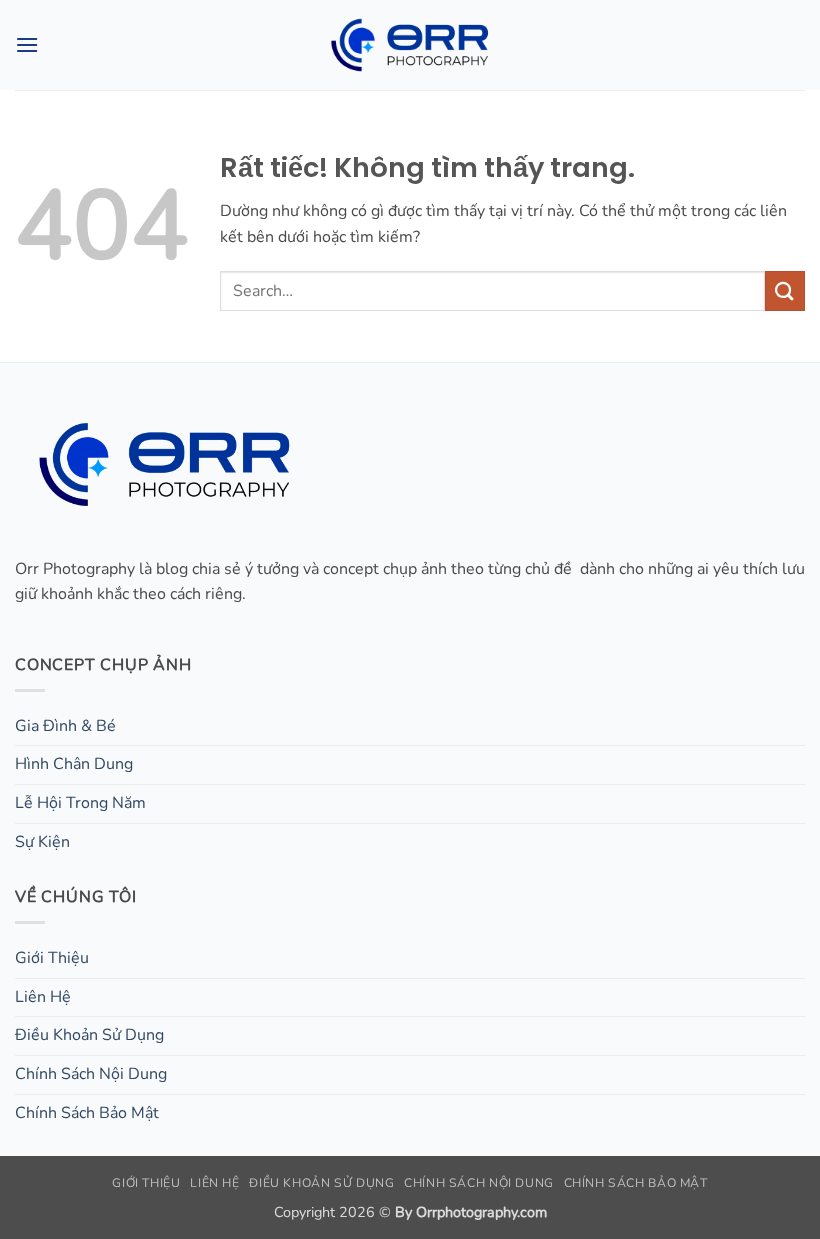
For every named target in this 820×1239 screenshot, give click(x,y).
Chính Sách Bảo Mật (87, 1113)
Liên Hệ (43, 997)
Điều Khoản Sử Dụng (89, 1035)
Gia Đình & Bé (65, 726)
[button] (27, 44)
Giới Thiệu (52, 958)
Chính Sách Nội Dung (91, 1074)
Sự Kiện (42, 842)
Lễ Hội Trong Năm (80, 803)
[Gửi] (785, 290)
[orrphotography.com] (410, 45)
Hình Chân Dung (74, 764)
